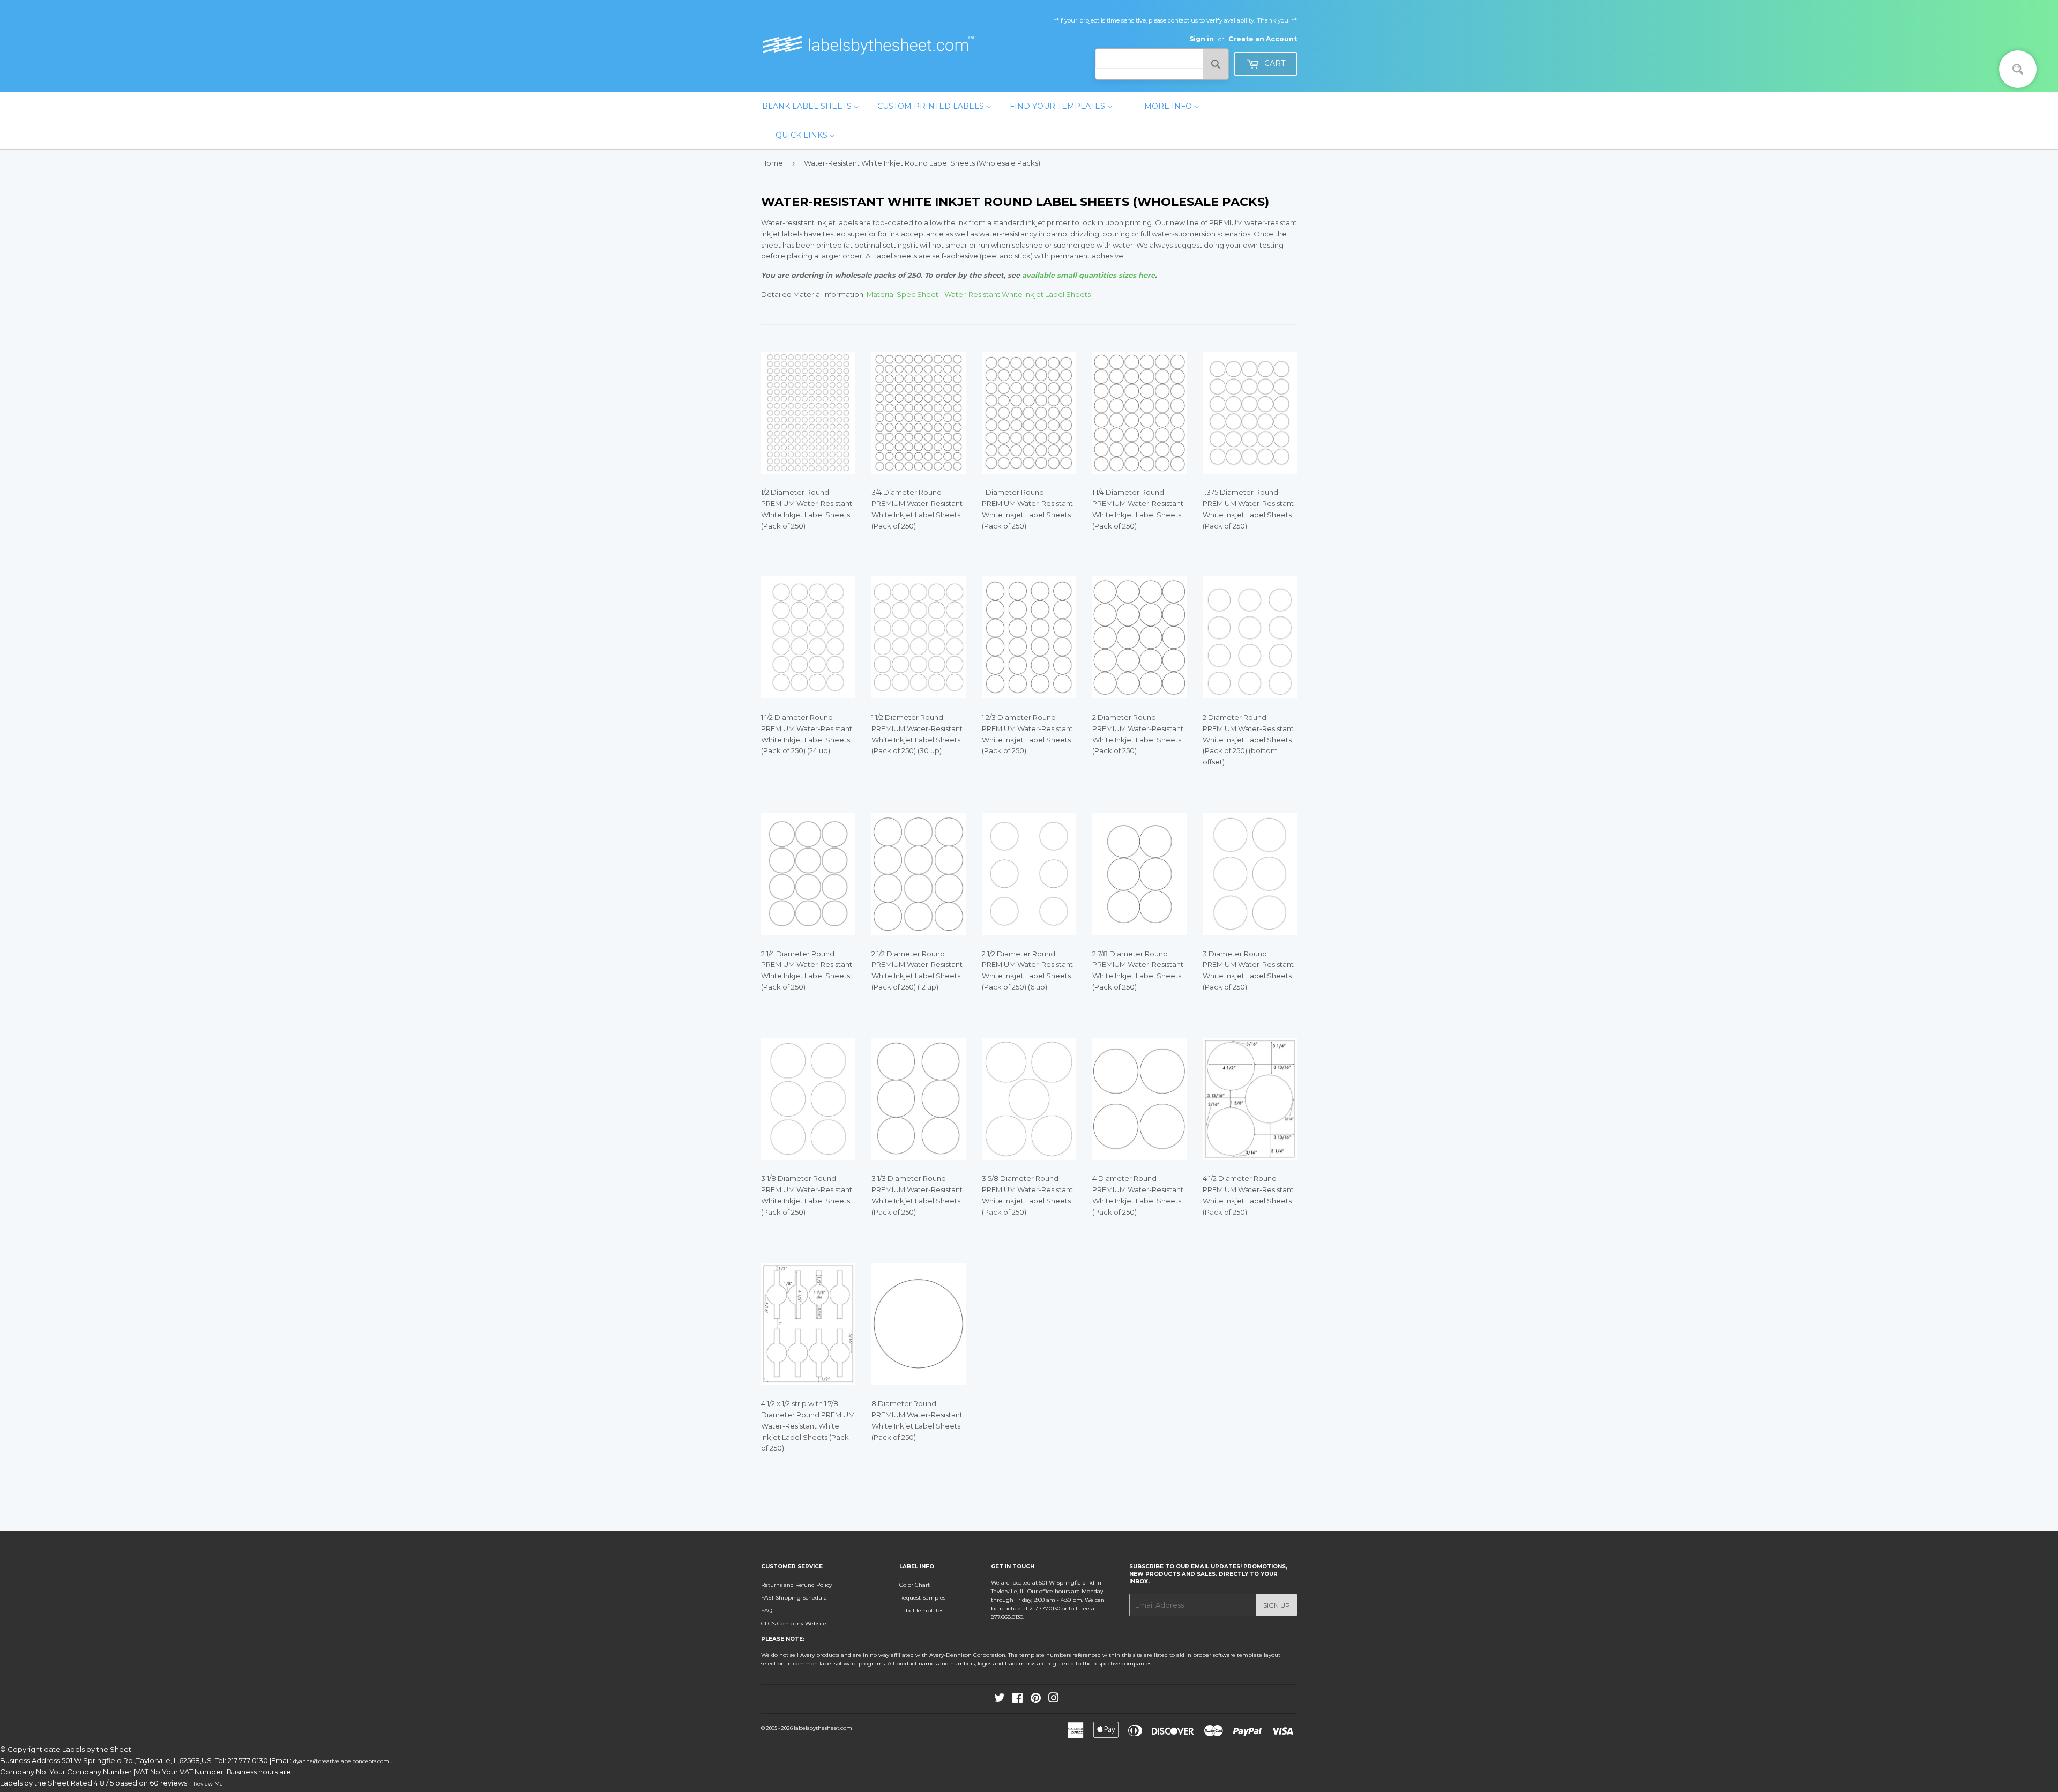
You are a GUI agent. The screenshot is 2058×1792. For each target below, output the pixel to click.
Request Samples (922, 1598)
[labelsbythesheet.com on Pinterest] (1036, 1700)
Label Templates (921, 1611)
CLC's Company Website (794, 1623)
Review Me (208, 1784)
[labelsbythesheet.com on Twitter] (1000, 1700)
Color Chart (915, 1585)
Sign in (1202, 39)
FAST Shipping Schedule (794, 1598)
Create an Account (1263, 39)
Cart (1274, 63)
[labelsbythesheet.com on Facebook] (1017, 1700)
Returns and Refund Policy (796, 1585)
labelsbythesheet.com (823, 1728)
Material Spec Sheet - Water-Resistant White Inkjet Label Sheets (979, 294)
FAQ (767, 1611)
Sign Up (1277, 1605)
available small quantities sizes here (1088, 275)
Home (772, 163)
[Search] (1216, 64)
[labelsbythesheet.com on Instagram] (1054, 1700)
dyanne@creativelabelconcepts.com (342, 1761)
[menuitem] (811, 106)
